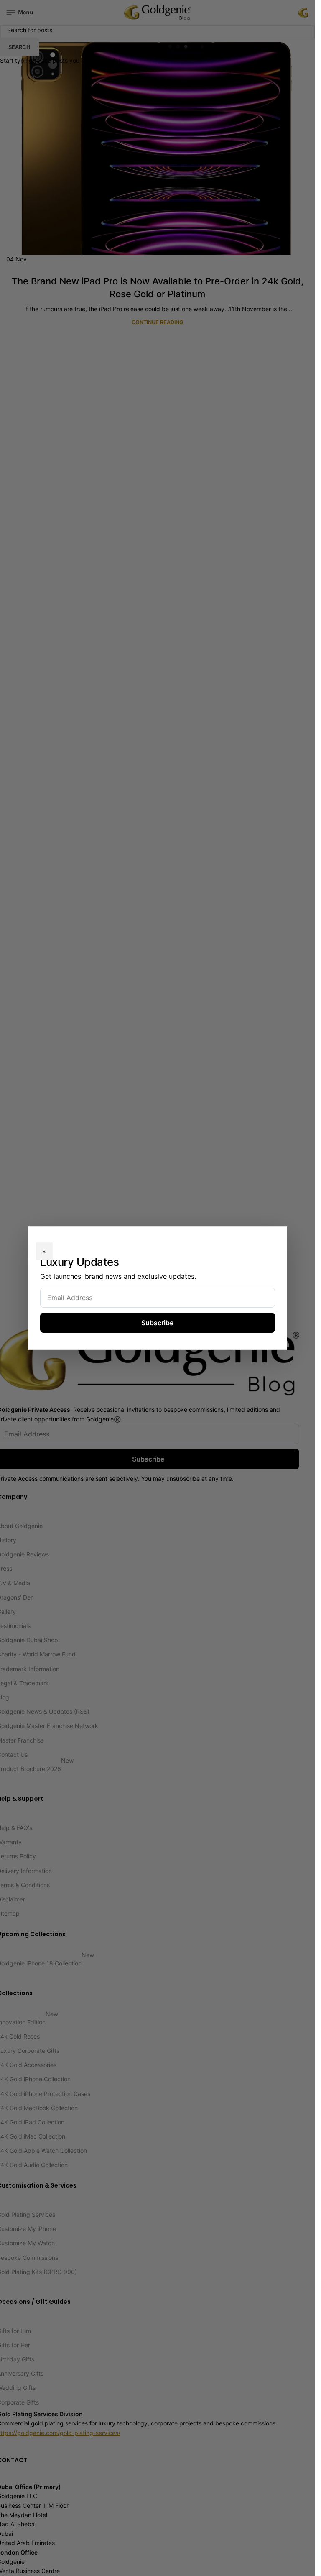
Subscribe (157, 1323)
